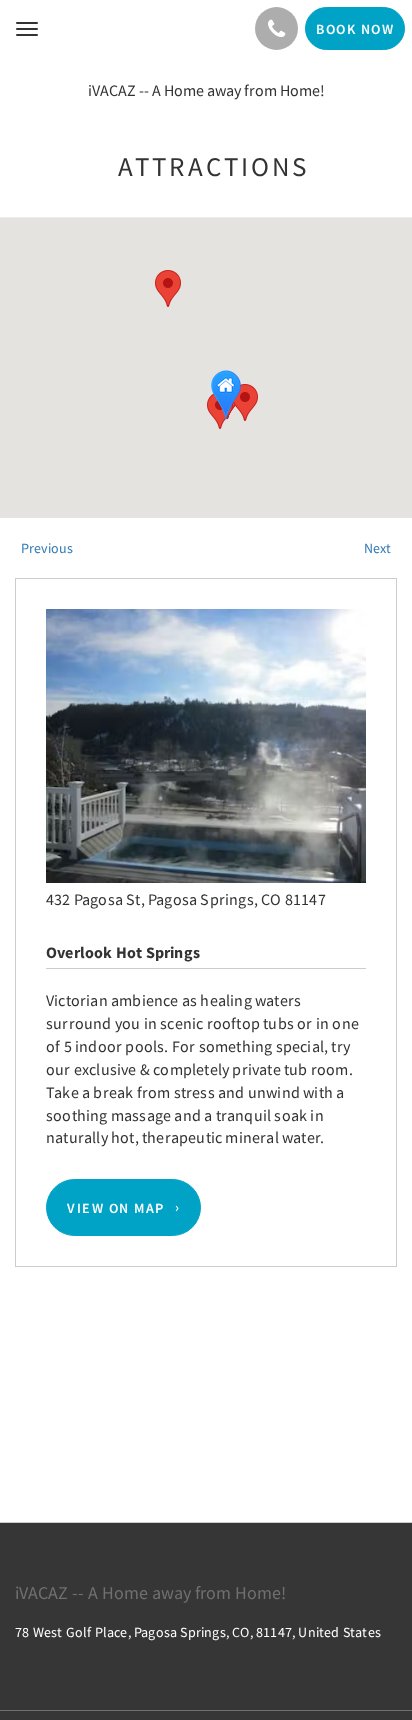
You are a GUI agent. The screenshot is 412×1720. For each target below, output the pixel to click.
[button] (168, 288)
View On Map (116, 1208)
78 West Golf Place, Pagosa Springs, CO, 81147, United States (198, 1632)
